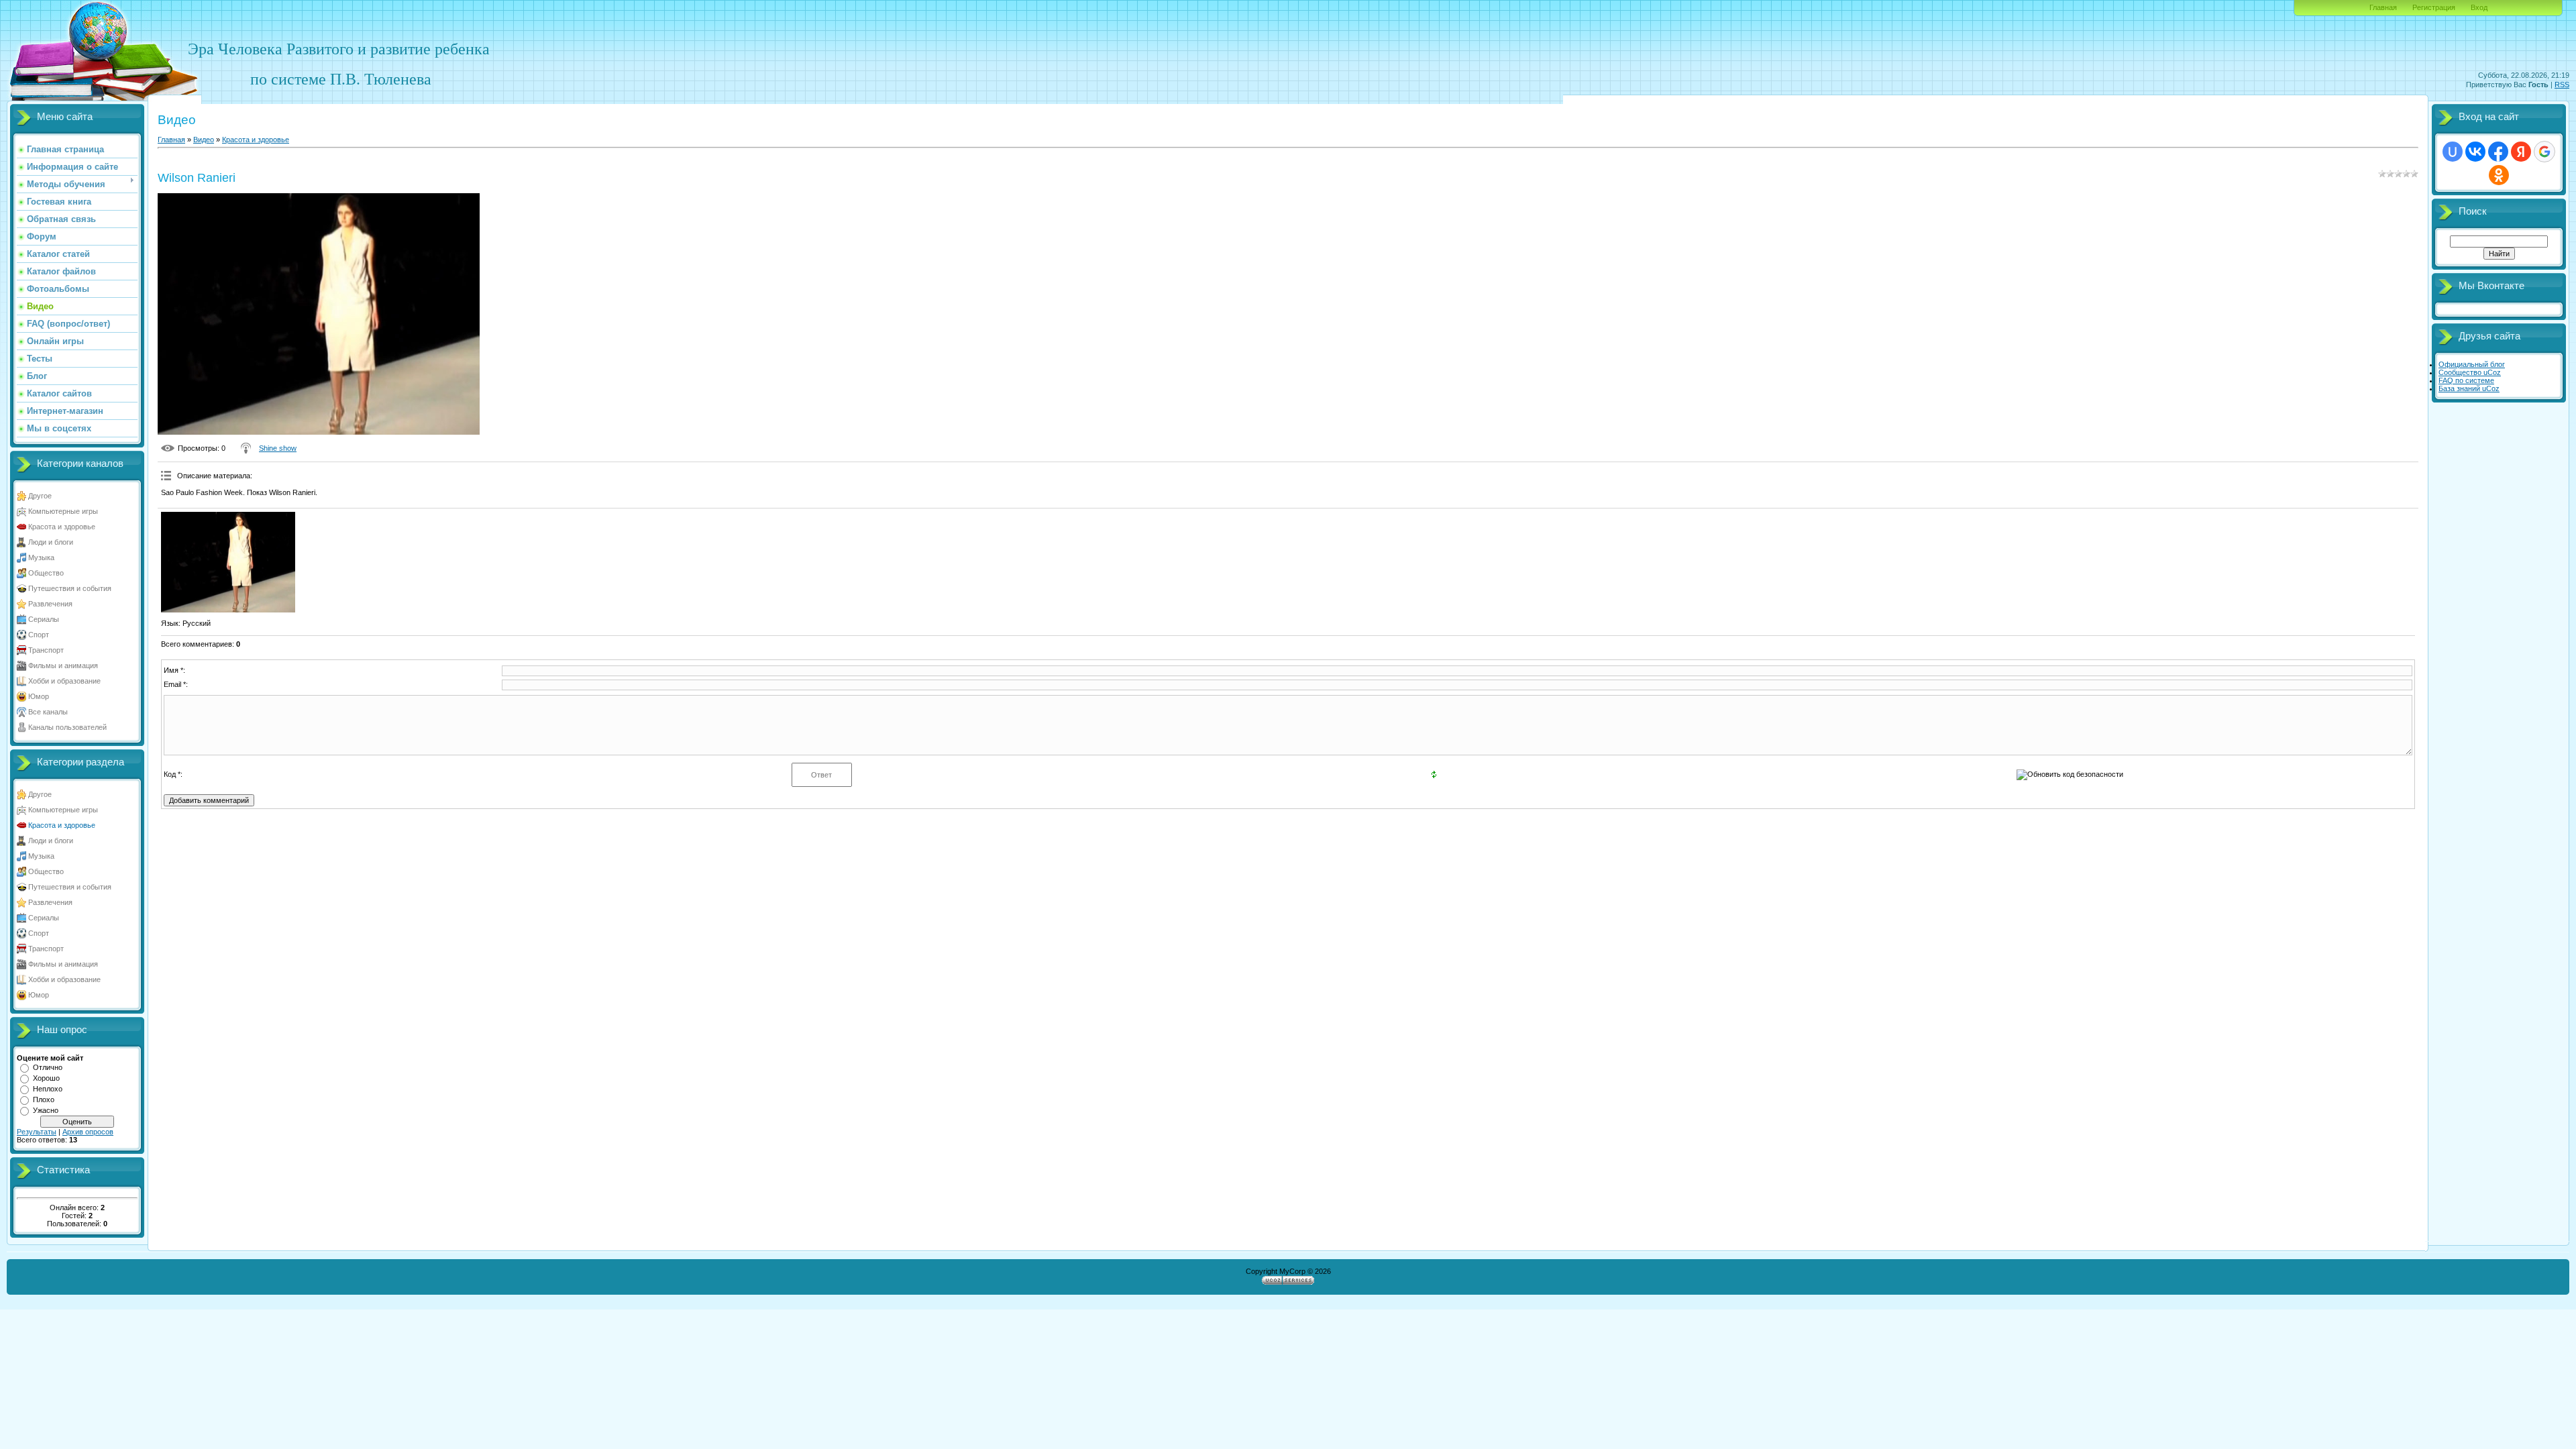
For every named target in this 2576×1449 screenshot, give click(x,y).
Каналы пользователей (67, 727)
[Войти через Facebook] (2498, 152)
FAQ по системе (2466, 380)
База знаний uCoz (2469, 388)
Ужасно (46, 1110)
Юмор (39, 696)
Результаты (37, 1132)
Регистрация (2434, 7)
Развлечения (50, 604)
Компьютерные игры (63, 511)
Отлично (48, 1067)
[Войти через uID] (2453, 152)
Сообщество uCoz (2470, 372)
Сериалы (44, 619)
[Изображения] (228, 562)
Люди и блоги (51, 542)
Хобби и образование (64, 681)
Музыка (41, 557)
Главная (2383, 7)
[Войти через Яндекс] (2521, 152)
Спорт (39, 635)
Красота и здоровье (62, 527)
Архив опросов (88, 1132)
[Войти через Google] (2544, 152)
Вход (2479, 7)
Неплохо (48, 1089)
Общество (46, 573)
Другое (40, 496)
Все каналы (48, 712)
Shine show (278, 448)
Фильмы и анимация (63, 665)
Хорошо (46, 1078)
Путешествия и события (70, 588)
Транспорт (46, 650)
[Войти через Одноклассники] (2499, 175)
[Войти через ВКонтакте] (2475, 152)
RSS (2562, 85)
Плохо (44, 1099)
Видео (204, 140)
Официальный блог (2472, 364)
